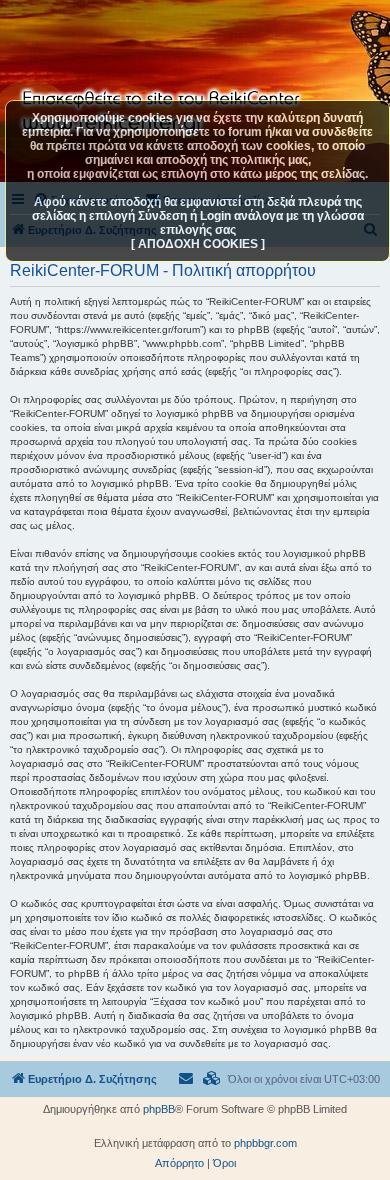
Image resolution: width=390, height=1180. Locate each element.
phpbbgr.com (265, 1143)
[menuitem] (212, 1079)
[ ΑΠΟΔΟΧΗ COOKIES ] (198, 244)
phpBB (159, 1109)
